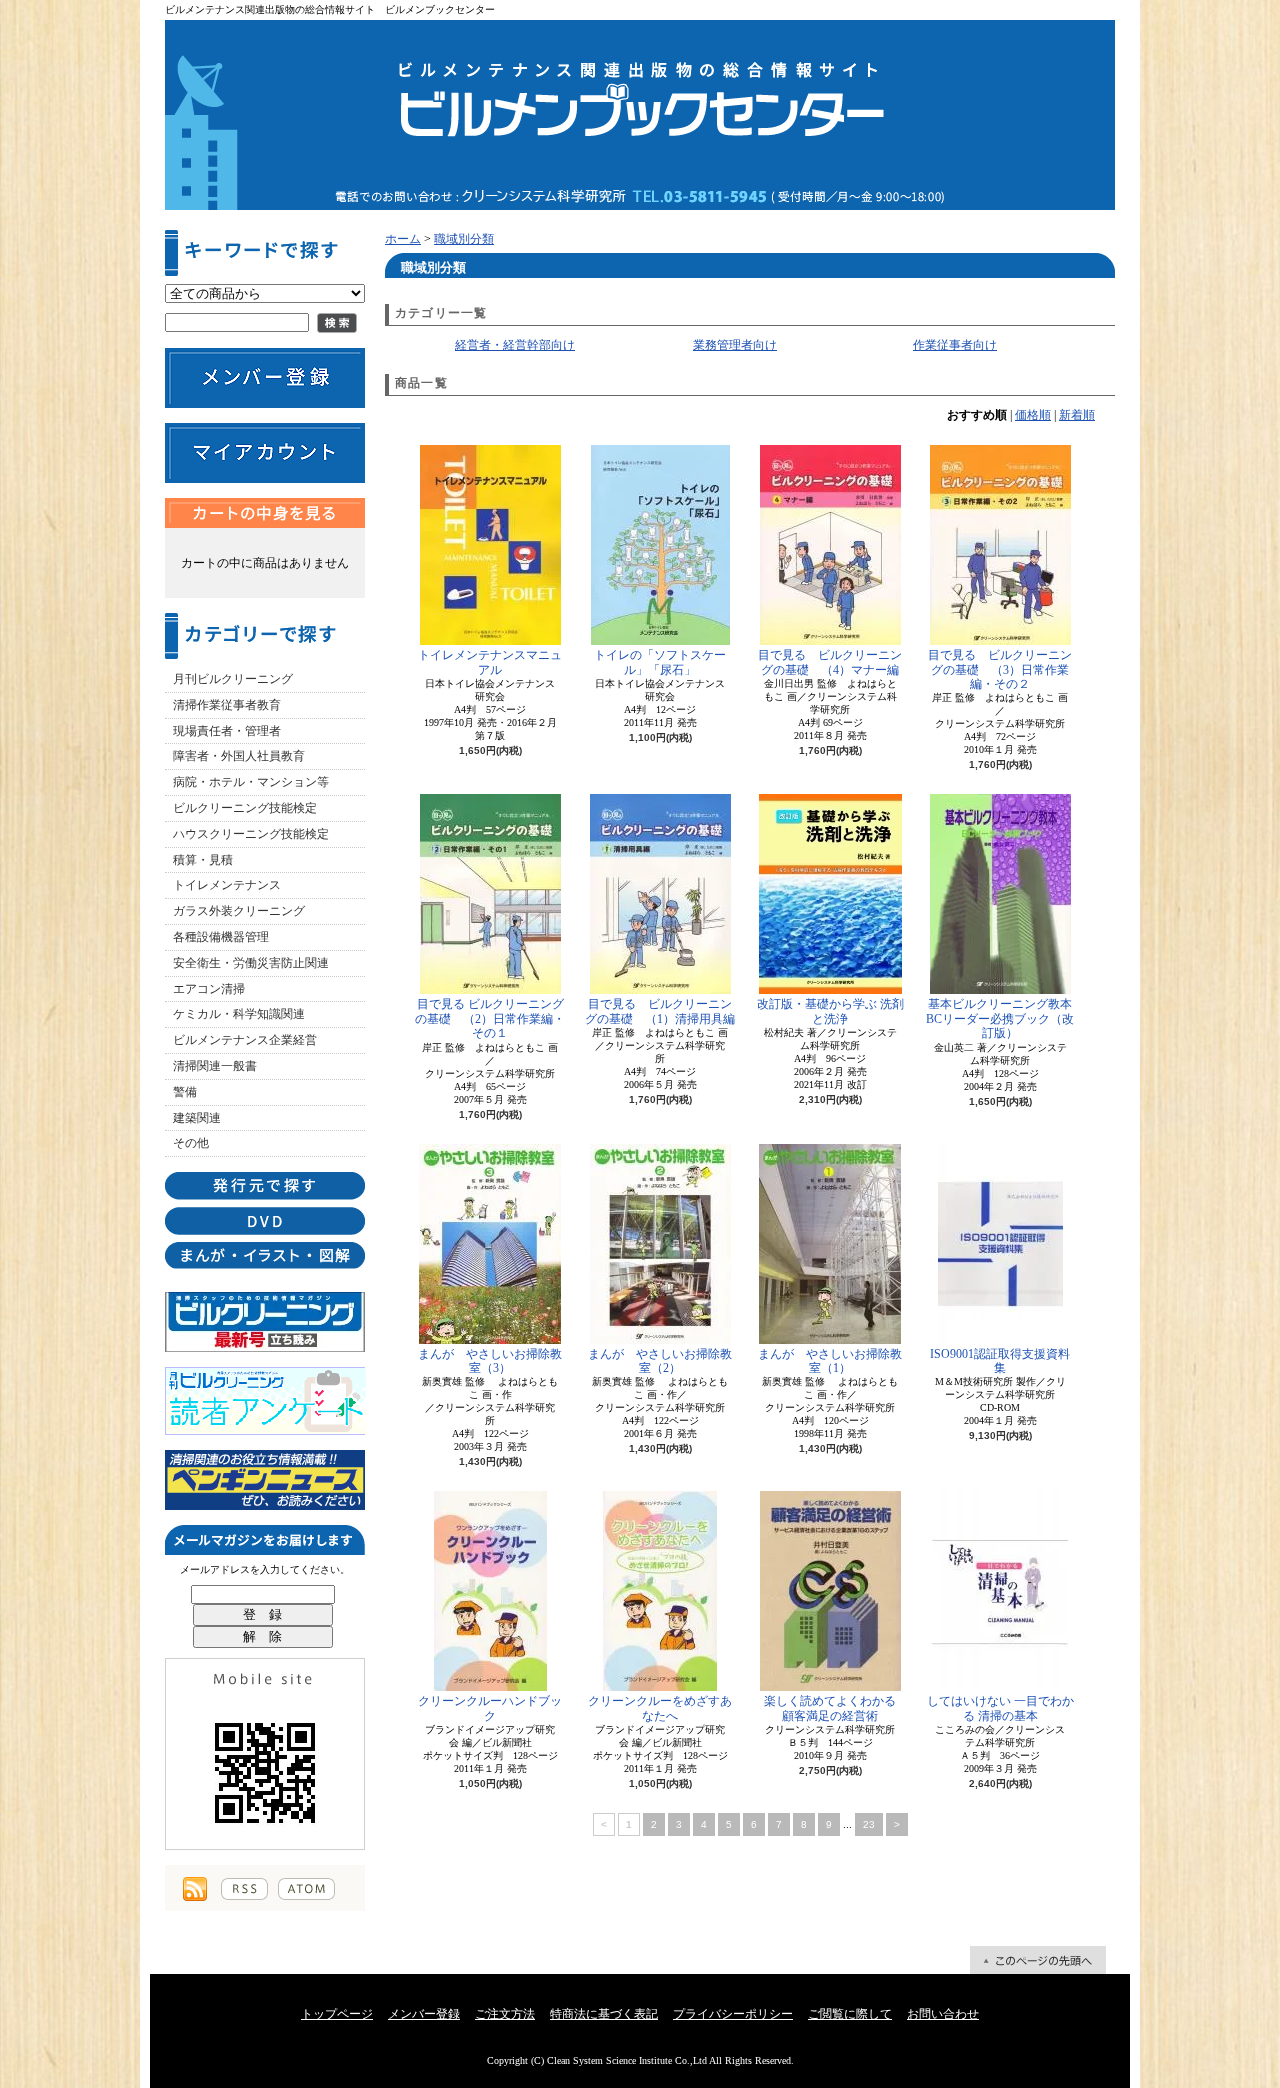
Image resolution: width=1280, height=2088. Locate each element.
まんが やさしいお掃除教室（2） (660, 1361)
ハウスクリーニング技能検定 (251, 834)
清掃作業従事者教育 (227, 705)
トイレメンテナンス (227, 885)
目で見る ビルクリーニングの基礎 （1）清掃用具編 (660, 1011)
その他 (191, 1143)
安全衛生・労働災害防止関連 (251, 963)
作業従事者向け (955, 345)
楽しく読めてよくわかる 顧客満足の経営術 (834, 1708)
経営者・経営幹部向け (515, 345)
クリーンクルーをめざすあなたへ (660, 1708)
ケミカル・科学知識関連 (239, 1014)
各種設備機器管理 (221, 937)
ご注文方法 (505, 2014)
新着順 (1077, 415)
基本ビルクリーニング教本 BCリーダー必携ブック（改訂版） (1000, 1018)
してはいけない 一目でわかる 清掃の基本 (1000, 1708)
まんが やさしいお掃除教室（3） (490, 1361)
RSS (244, 1889)
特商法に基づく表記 (604, 2014)
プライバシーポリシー (733, 2014)
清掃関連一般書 (215, 1066)
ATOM (306, 1889)
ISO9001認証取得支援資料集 (1000, 1361)
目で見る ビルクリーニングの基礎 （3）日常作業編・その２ (1000, 669)
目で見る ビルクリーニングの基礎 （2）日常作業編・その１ (490, 1018)
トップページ (337, 2014)
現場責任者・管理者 (227, 731)
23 (869, 1824)
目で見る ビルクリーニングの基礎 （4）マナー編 (830, 662)
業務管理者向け (735, 345)
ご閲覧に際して (850, 2014)
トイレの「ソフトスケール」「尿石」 (660, 662)
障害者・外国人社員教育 (239, 756)
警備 (185, 1092)
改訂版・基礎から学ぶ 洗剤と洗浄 (830, 1011)
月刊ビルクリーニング (233, 679)
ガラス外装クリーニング (239, 911)
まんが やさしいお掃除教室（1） (830, 1361)
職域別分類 (464, 239)
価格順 (1033, 415)
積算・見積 (203, 860)
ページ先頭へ (1038, 1960)
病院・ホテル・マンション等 (251, 782)
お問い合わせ (943, 2014)
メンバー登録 (424, 2014)
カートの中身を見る (265, 513)
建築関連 (197, 1118)
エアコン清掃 (209, 989)
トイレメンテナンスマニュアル (490, 662)
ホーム (403, 239)
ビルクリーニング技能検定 (245, 808)
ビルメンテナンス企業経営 (245, 1040)
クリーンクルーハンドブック (490, 1708)
